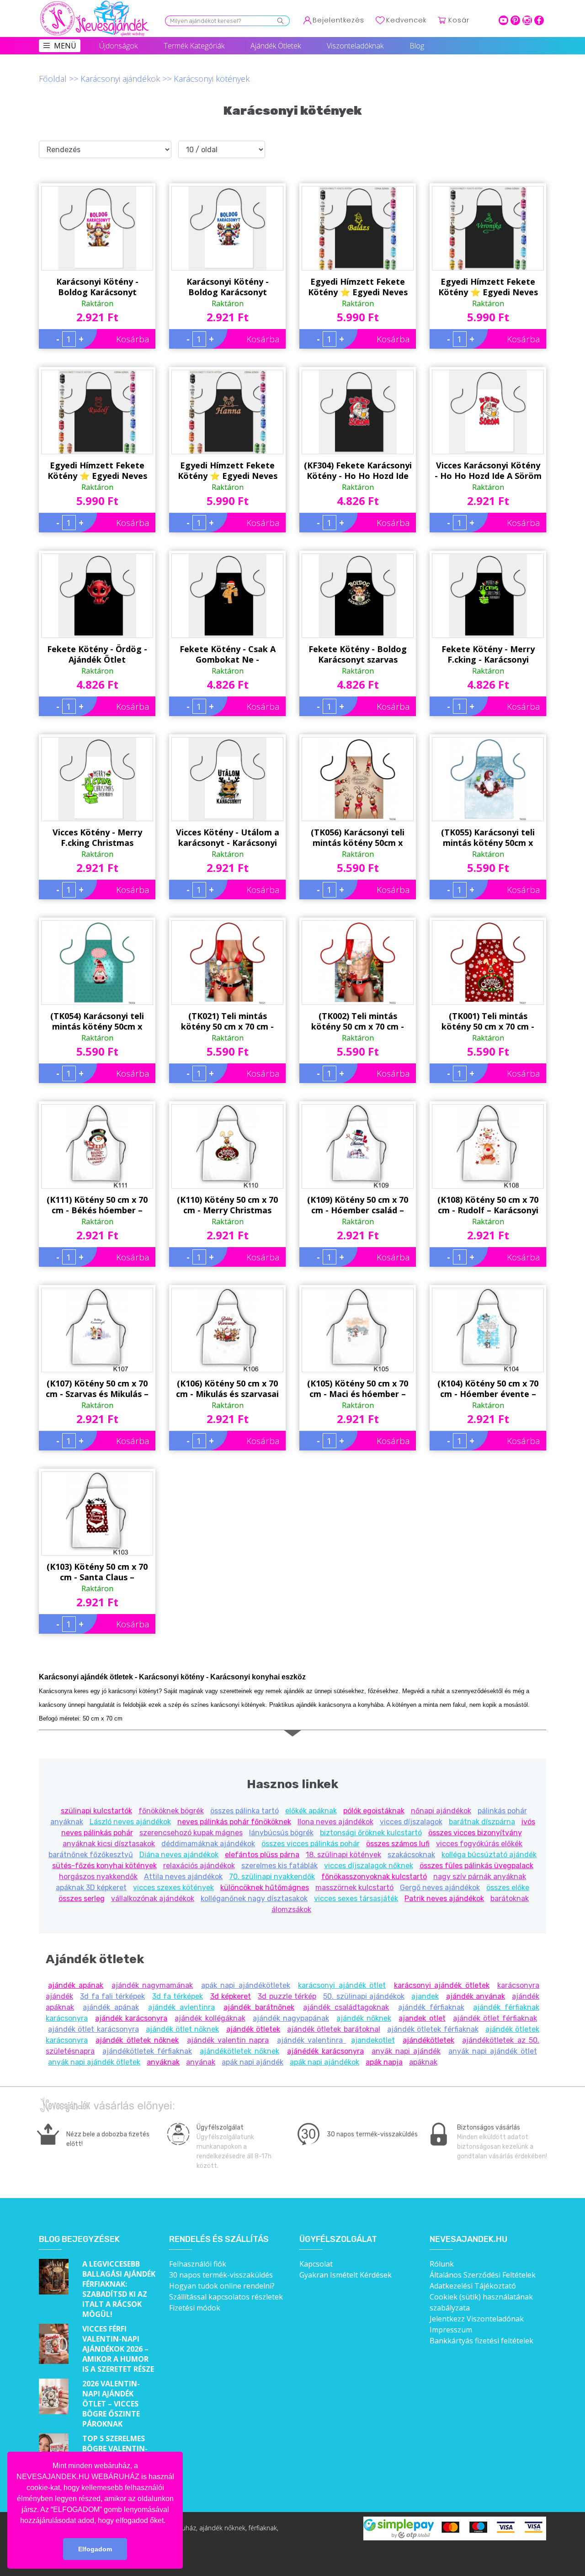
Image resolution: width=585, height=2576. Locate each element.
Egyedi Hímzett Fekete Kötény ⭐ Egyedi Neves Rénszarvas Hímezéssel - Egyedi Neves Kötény (97, 471)
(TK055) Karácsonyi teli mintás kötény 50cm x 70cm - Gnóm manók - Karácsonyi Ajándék (488, 838)
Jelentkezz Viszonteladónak (477, 2319)
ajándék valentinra (312, 2040)
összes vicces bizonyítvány (475, 1833)
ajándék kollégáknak (210, 2018)
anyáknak (163, 2062)
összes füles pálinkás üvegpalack (476, 1866)
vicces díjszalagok (411, 1822)
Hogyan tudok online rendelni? (222, 2286)
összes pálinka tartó (245, 1811)
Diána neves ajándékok (179, 1855)
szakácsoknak (411, 1855)
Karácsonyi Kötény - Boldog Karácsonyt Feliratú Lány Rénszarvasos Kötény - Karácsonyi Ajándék (97, 287)
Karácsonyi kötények (212, 79)
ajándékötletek (428, 2040)
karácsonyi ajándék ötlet (342, 1985)
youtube (503, 20)
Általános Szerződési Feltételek (483, 2275)
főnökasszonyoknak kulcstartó (374, 1877)
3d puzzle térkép (287, 1996)
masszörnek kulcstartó (354, 1888)
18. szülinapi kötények (343, 1855)
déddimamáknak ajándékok (208, 1844)
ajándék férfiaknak (431, 2007)
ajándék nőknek (364, 2018)
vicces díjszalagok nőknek (369, 1866)
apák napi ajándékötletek (246, 1985)
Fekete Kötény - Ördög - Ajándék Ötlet (97, 654)
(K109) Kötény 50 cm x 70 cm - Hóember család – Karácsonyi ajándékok (358, 1205)
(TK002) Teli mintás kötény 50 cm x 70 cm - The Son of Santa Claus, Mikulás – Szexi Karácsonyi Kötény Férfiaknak (358, 1021)
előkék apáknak (311, 1811)
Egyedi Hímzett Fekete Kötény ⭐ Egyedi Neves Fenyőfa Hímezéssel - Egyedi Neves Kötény (488, 287)
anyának (201, 2062)
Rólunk (442, 2264)
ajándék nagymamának (152, 1985)
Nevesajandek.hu (468, 2239)
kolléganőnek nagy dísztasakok (254, 1899)
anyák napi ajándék (406, 2051)
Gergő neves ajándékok (440, 1888)
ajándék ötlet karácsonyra (93, 2029)
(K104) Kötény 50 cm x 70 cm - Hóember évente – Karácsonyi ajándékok (488, 1389)
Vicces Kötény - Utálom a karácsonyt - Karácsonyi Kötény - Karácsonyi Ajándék (228, 838)
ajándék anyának (476, 1996)
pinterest (515, 20)
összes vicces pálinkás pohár (311, 1844)
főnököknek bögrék (171, 1811)
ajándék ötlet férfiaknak (495, 2018)
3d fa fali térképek (112, 1996)
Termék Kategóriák (194, 46)
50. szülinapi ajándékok (364, 1996)
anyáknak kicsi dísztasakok (109, 1844)
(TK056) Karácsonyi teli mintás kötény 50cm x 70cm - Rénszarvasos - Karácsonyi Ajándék (358, 838)
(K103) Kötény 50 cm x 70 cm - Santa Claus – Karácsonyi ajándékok (97, 1572)
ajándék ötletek (253, 2029)
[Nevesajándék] (95, 3)
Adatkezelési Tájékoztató (473, 2286)
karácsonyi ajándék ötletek (442, 1985)
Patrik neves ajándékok (444, 1899)
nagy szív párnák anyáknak (480, 1877)
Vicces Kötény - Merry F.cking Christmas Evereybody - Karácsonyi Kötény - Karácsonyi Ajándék (97, 838)
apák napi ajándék (253, 2062)
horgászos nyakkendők (98, 1877)
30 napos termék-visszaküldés (221, 2275)
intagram (527, 20)
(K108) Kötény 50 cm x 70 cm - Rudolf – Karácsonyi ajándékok (488, 1205)
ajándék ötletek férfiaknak (433, 2029)
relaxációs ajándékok (199, 1866)
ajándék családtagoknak (346, 2007)
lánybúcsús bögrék (281, 1833)
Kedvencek (406, 20)
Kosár (459, 20)
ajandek (425, 1996)
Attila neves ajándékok (183, 1877)
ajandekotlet (373, 2040)
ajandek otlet (422, 2018)
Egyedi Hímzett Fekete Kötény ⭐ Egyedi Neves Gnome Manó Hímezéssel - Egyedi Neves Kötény (358, 287)
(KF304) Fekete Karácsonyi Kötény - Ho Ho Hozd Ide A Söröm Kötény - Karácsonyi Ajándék (358, 471)
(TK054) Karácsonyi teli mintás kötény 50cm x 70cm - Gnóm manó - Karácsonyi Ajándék (97, 1021)
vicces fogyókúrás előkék (479, 1844)
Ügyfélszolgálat (338, 2239)
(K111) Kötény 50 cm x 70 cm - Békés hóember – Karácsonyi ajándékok (97, 1205)
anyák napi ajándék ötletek (94, 2062)
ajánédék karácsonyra (325, 2051)
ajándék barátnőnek (259, 2007)
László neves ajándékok (130, 1822)
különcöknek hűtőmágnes (265, 1888)
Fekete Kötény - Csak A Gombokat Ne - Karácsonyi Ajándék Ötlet (228, 654)
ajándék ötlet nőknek (183, 2029)
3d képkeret (231, 1996)
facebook (539, 20)
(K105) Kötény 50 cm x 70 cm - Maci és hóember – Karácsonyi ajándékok (358, 1389)
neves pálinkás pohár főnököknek (234, 1822)
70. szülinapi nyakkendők (272, 1877)
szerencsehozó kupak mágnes (191, 1833)
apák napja (384, 2062)
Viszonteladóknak (355, 46)
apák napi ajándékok (324, 2062)
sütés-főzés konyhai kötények (104, 1866)
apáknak (423, 2062)
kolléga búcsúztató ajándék (489, 1855)
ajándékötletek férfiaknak (147, 2051)
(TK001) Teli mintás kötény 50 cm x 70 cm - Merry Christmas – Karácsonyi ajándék (488, 1021)
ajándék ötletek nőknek (137, 2040)
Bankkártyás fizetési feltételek (481, 2341)
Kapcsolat (316, 2264)
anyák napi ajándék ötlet (493, 2051)
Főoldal (53, 79)
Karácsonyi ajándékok (120, 79)
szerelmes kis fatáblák (279, 1866)
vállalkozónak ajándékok (153, 1899)
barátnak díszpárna (482, 1822)
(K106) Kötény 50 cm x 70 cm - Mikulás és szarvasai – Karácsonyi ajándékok (227, 1389)
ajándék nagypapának (291, 2018)
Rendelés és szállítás (219, 2239)
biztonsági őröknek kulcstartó (371, 1833)
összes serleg (82, 1899)
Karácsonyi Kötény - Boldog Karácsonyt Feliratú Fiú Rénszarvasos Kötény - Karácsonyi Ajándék (228, 287)
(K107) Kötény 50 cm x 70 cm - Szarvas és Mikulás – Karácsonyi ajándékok (97, 1389)
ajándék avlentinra (181, 2007)
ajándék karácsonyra (131, 2018)
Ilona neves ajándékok (335, 1822)
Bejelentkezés (338, 20)
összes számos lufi (398, 1844)
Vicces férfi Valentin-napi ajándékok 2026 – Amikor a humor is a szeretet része (118, 2349)
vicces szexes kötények (173, 1888)
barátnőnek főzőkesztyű (91, 1855)
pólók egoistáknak (374, 1811)
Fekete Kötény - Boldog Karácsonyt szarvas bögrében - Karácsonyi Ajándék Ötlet (358, 654)
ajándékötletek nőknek (239, 2051)
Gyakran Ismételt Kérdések (346, 2275)
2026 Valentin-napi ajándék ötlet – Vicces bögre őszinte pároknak (111, 2404)
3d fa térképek (178, 1996)
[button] (169, 2521)
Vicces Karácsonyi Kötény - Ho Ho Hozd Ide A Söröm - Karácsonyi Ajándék (488, 471)
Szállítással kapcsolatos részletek (226, 2297)
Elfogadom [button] (95, 2549)
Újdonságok (118, 46)
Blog (417, 46)
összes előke (508, 1888)
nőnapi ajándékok (441, 1811)
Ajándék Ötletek (276, 46)
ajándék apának (76, 1985)
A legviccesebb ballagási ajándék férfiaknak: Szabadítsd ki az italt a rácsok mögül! (119, 2289)
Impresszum (451, 2330)
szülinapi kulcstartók (96, 1811)
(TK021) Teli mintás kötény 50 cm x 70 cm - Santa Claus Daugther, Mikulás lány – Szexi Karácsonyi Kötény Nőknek (227, 1021)
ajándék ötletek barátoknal (334, 2029)
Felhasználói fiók (198, 2264)
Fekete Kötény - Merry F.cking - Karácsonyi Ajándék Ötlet (488, 654)
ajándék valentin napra (228, 2040)
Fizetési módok (195, 2308)
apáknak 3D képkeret (91, 1888)
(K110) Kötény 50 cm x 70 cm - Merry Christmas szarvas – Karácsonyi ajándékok (227, 1205)
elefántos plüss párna (262, 1855)
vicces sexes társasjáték (356, 1899)
